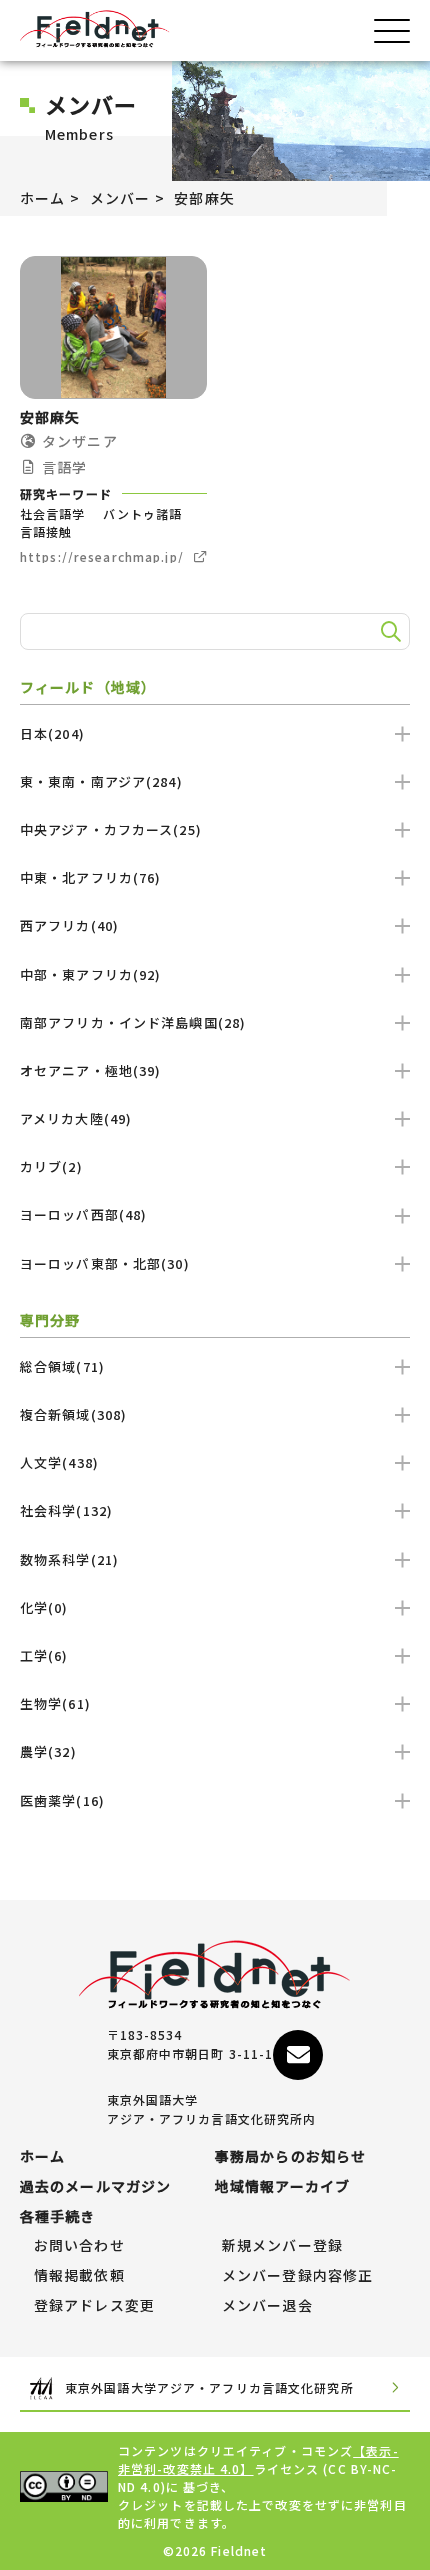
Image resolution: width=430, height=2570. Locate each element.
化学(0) (44, 1607)
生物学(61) (55, 1703)
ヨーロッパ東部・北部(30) (105, 1263)
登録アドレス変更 (94, 2306)
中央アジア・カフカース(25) (111, 829)
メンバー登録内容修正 (297, 2276)
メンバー (120, 198)
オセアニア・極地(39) (90, 1070)
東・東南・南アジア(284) (101, 781)
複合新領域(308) (73, 1414)
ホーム (42, 198)
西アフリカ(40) (69, 925)
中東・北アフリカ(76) (90, 877)
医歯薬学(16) (62, 1800)
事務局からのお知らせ (290, 2157)
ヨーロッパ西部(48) (83, 1214)
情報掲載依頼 (79, 2276)
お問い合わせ (79, 2246)
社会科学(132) (66, 1510)
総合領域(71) (62, 1366)
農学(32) (48, 1751)
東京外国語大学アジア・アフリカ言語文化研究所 (209, 2387)
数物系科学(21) (69, 1559)
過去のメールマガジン (95, 2187)
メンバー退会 (267, 2306)
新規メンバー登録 (282, 2246)
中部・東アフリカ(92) (90, 974)
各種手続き (58, 2217)
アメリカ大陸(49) (76, 1118)
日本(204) (52, 733)
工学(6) (44, 1655)
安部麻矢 (204, 198)
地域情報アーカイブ (282, 2187)
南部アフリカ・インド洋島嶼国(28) (133, 1022)
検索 (388, 631)
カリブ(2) (51, 1166)
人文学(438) (59, 1462)
